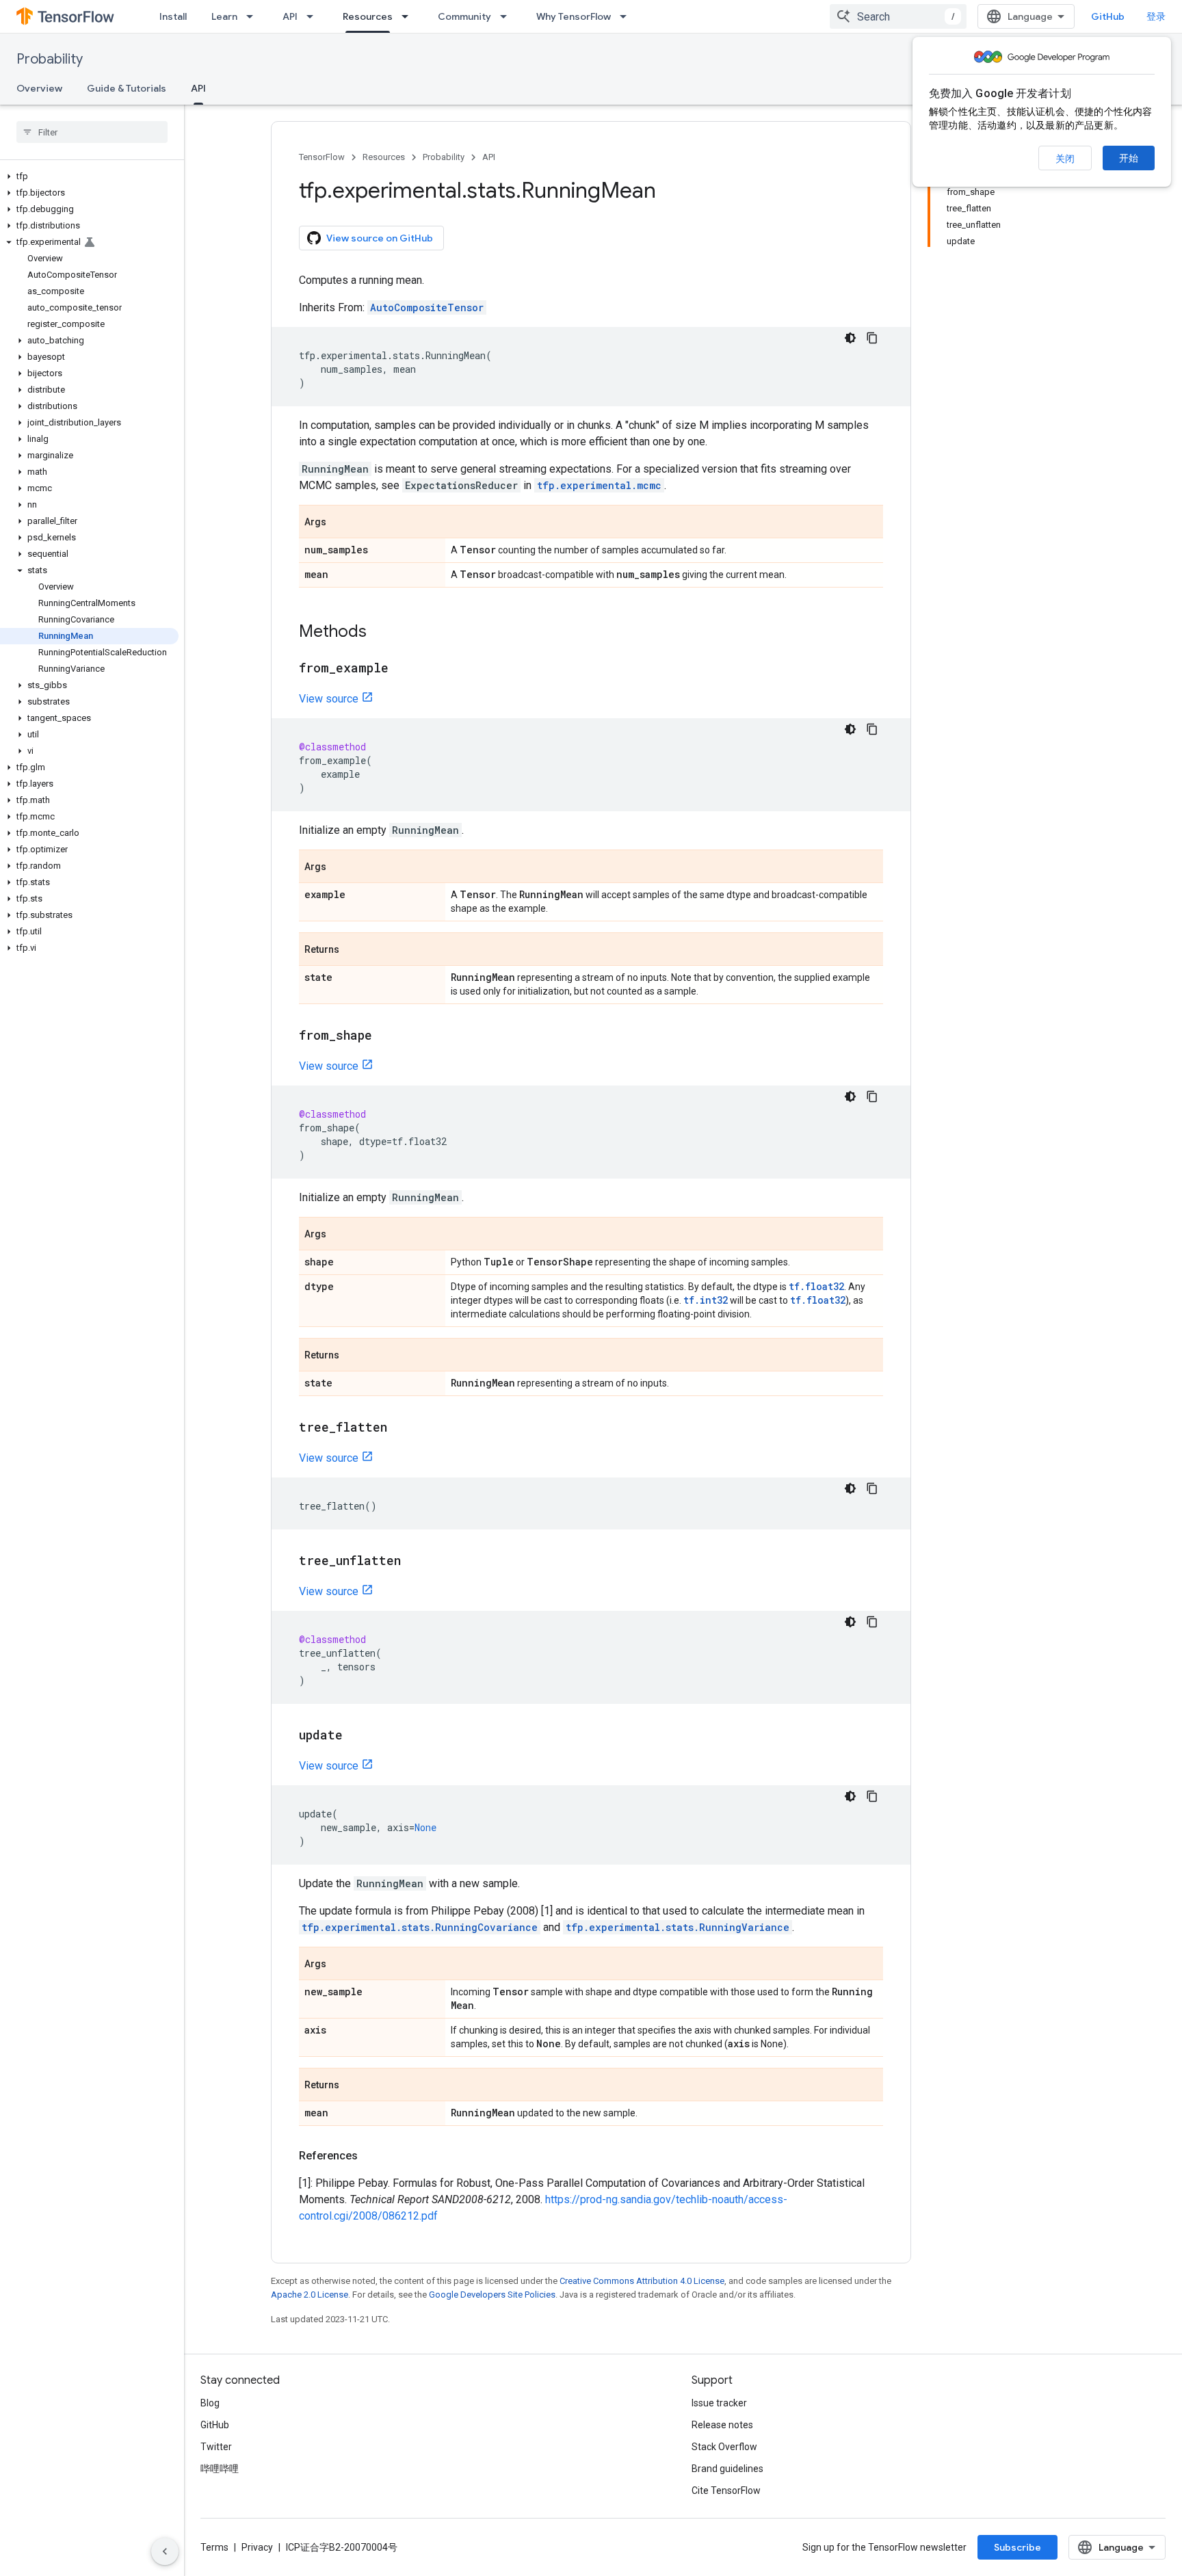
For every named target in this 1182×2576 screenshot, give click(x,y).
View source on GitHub (380, 238)
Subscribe (1017, 2547)
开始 (1129, 158)
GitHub (1108, 16)
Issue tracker (719, 2403)
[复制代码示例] (872, 338)
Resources (368, 16)
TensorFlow (322, 157)
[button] (89, 176)
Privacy (257, 2547)
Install (173, 16)
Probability (50, 59)
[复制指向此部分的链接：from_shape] (386, 1036)
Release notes (722, 2425)
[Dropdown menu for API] (314, 16)
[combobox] (898, 16)
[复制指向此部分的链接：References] (371, 2156)
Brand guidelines (727, 2469)
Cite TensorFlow (726, 2490)
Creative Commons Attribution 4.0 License (642, 2281)
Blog (210, 2403)
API (290, 16)
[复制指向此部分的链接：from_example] (402, 669)
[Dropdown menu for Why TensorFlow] (627, 16)
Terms (214, 2547)
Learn (224, 16)
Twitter (216, 2447)
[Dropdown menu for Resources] (409, 16)
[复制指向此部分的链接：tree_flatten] (401, 1428)
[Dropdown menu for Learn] (254, 16)
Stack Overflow (724, 2447)
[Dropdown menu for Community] (508, 16)
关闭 (1065, 159)
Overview (39, 88)
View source (329, 699)
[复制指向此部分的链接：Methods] (380, 633)
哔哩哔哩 (220, 2469)
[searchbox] (92, 132)
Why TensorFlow (574, 16)
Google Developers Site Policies (492, 2295)
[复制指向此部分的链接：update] (356, 1736)
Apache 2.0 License (310, 2295)
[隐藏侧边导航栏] (165, 2551)
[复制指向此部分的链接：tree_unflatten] (415, 1562)
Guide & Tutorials (127, 88)
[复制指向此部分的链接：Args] (340, 523)
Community (464, 16)
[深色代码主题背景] (850, 338)
